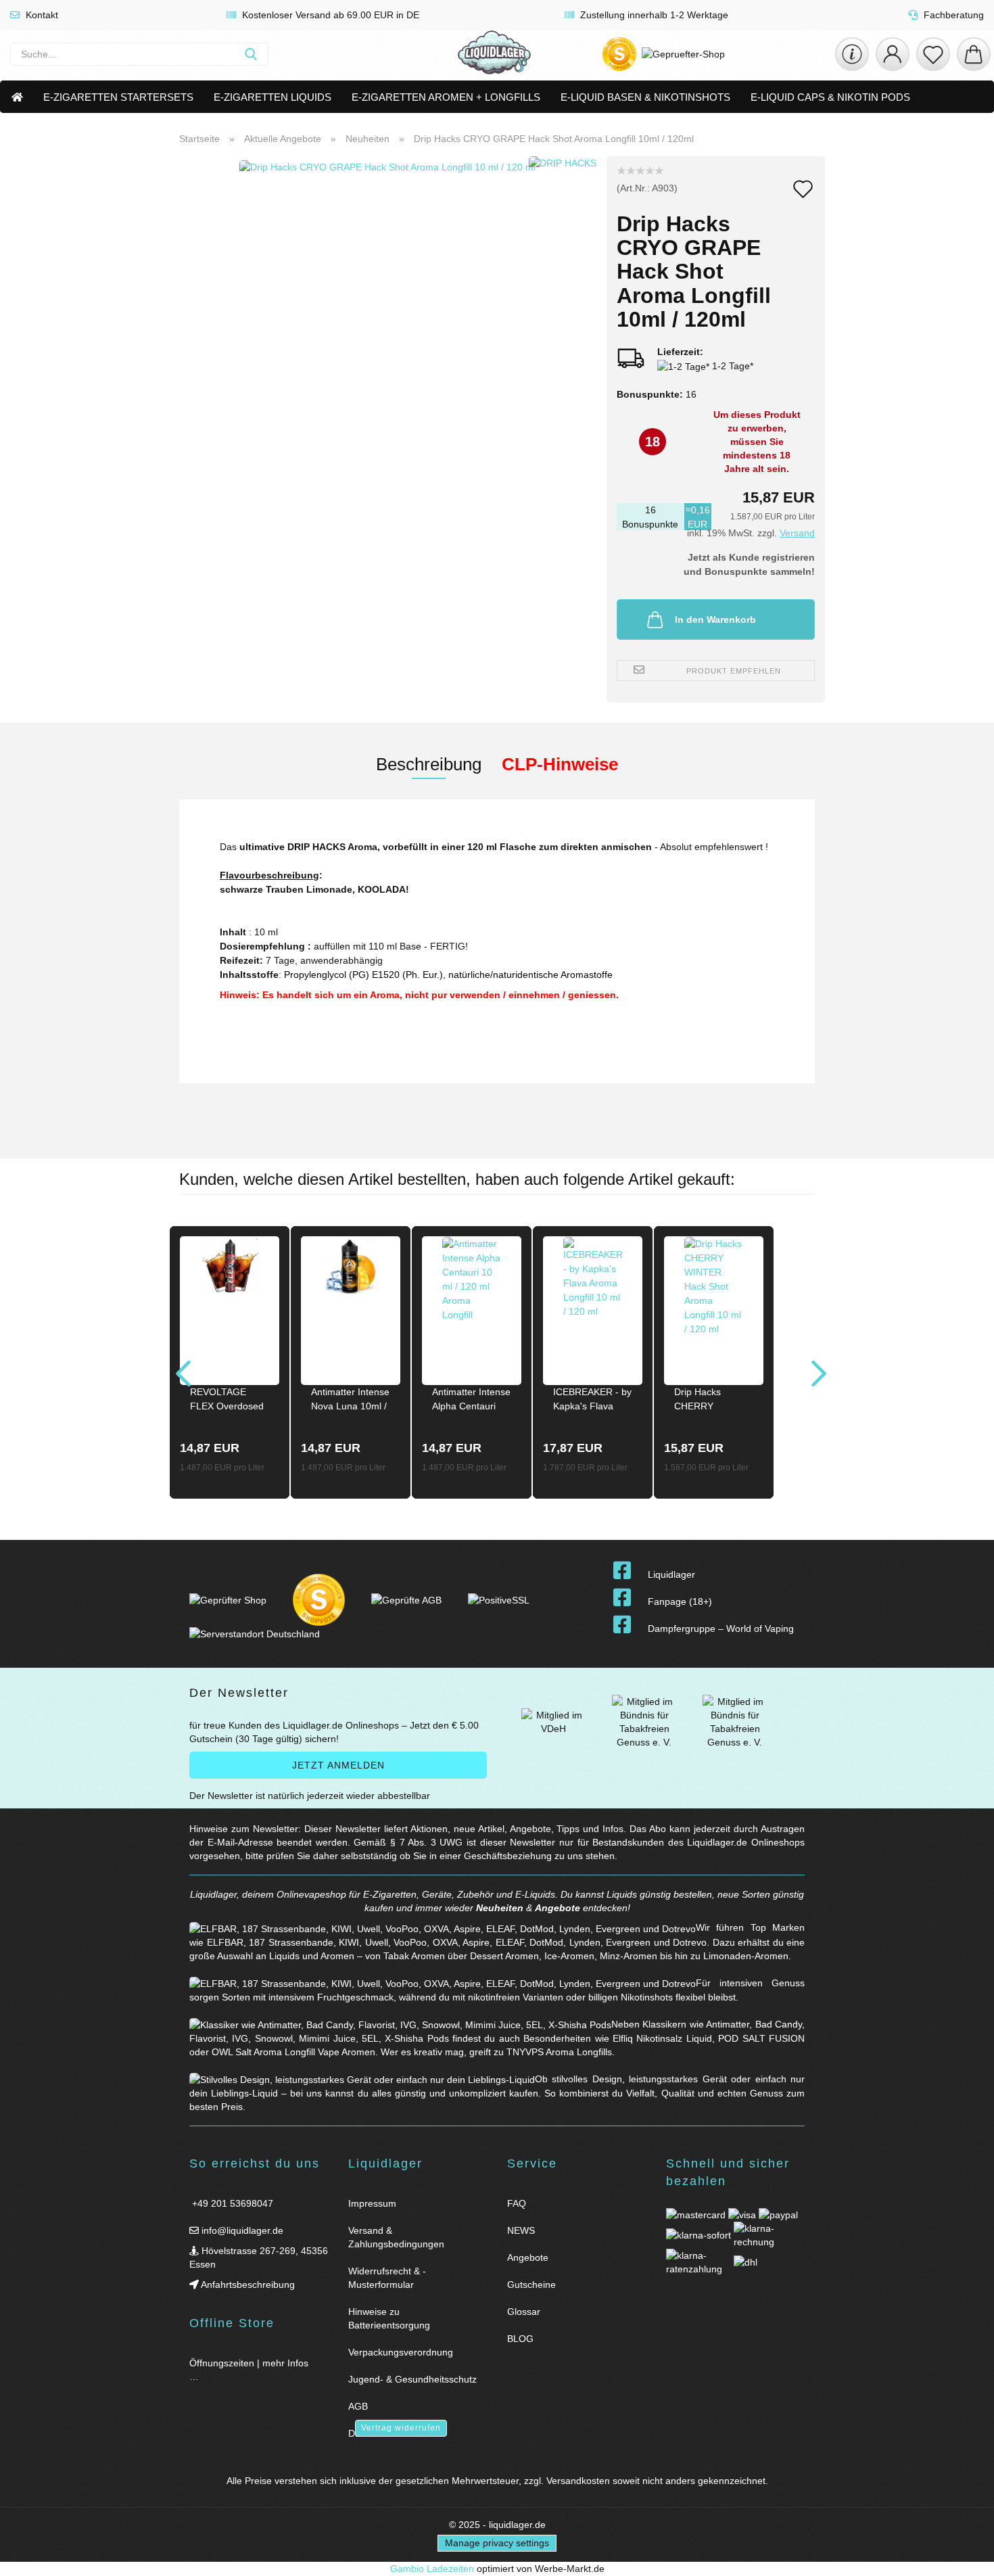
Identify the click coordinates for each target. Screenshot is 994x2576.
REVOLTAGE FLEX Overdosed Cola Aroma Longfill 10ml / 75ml (227, 1401)
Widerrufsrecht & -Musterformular (387, 2278)
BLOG (520, 2339)
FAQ (517, 2203)
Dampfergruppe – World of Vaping (721, 1629)
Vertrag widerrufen (401, 2428)
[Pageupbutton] (967, 2557)
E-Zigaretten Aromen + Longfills (446, 97)
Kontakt (41, 15)
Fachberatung (952, 15)
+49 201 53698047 (231, 2203)
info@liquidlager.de (241, 2230)
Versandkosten (578, 2481)
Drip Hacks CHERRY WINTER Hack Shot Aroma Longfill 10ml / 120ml (705, 1401)
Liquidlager (671, 1574)
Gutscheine (531, 2285)
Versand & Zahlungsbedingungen (396, 2237)
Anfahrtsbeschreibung (247, 2285)
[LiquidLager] (494, 54)
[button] (893, 54)
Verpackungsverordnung (401, 2352)
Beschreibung (429, 764)
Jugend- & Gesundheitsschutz (412, 2379)
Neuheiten (500, 1908)
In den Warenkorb (715, 619)
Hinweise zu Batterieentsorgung (389, 2318)
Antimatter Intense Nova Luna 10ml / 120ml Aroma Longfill (350, 1401)
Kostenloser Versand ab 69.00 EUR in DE (329, 15)
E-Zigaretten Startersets (118, 97)
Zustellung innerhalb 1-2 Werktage (653, 15)
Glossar (524, 2312)
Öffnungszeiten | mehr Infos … (249, 2370)
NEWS (521, 2230)
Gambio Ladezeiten (432, 2569)
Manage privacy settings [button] (497, 2543)
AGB (358, 2406)
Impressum (372, 2203)
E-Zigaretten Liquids (273, 97)
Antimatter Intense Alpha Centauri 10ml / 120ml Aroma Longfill (471, 1401)
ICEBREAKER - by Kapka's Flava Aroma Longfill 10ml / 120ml (592, 1401)
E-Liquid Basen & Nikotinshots (645, 97)
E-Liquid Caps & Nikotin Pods (830, 97)
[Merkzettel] (933, 54)
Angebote (558, 1908)
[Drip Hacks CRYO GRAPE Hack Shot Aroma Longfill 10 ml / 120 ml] (387, 325)
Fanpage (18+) (680, 1601)
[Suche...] (251, 54)
